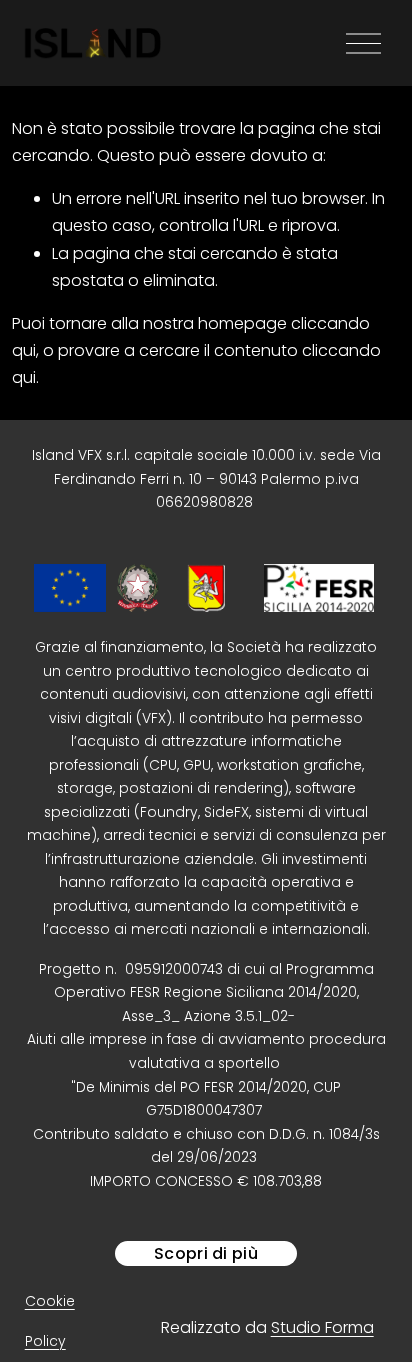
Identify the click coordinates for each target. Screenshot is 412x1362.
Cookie (50, 1301)
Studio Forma (322, 1327)
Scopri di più (206, 1253)
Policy (45, 1341)
